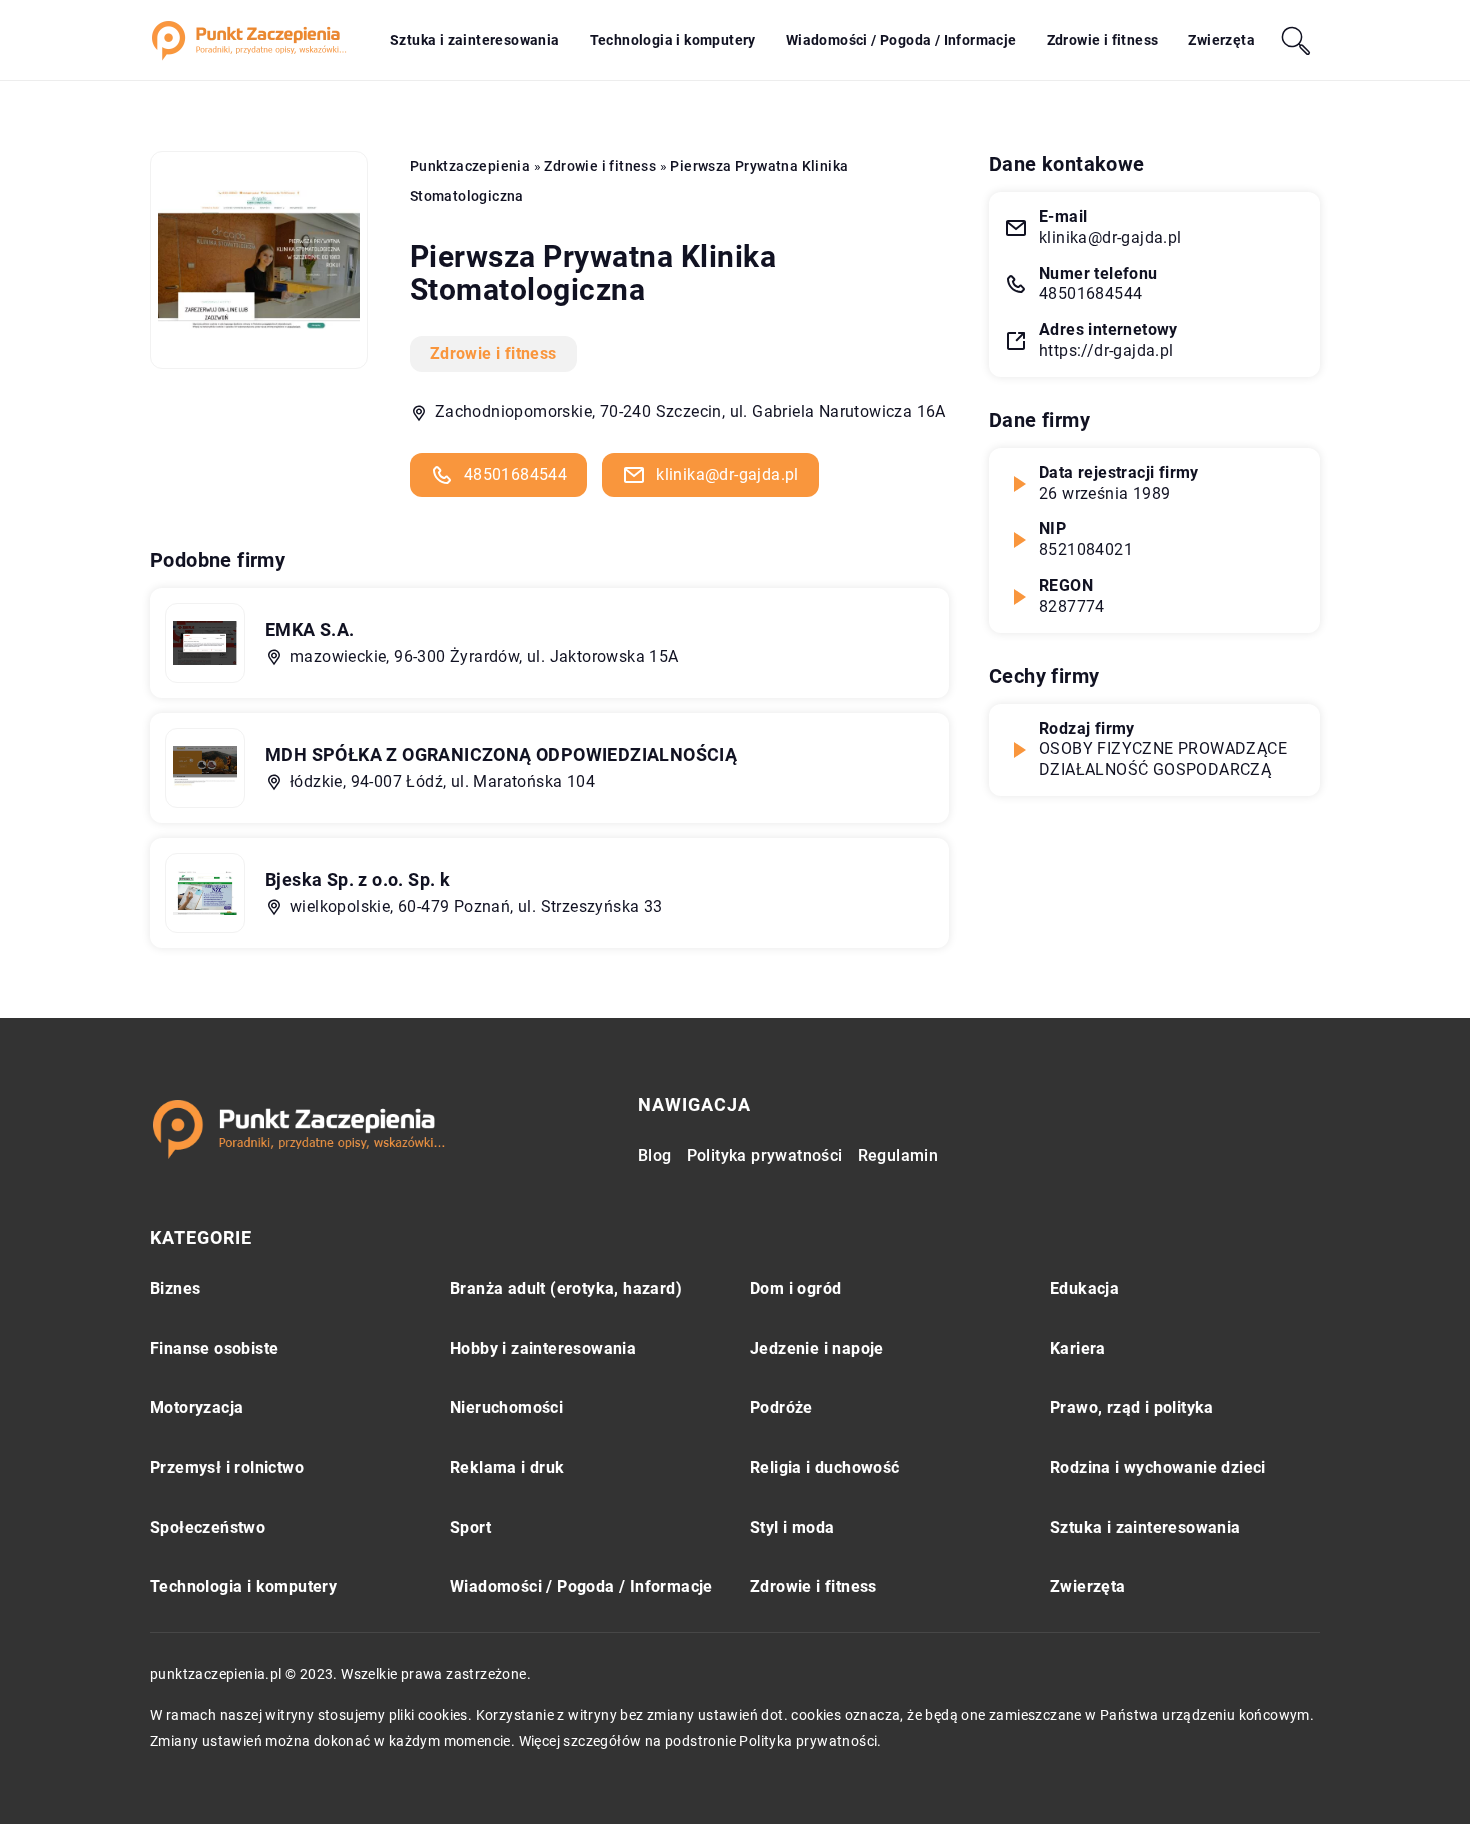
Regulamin (898, 1155)
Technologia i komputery (673, 40)
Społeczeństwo (207, 1527)
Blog (655, 1155)
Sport (470, 1527)
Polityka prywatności (765, 1155)
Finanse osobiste (214, 1348)
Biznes (175, 1288)
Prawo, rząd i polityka (1132, 1407)
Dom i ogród (795, 1288)
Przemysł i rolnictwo (227, 1467)
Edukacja (1084, 1288)
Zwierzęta (1221, 40)
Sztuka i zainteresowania (475, 40)
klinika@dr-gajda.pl (727, 474)
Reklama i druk (507, 1467)
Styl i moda (792, 1527)
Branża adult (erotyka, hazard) (566, 1288)
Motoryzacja (196, 1407)
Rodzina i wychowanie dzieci (1158, 1467)
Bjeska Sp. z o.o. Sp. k (357, 879)
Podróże (781, 1407)
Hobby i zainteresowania (543, 1348)
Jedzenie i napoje (817, 1348)
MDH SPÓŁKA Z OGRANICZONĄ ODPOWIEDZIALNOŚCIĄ (501, 754)
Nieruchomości (506, 1407)
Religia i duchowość (825, 1467)
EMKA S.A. (310, 629)
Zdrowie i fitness (1103, 40)
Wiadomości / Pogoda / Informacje (901, 40)
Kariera (1078, 1348)
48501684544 (515, 474)
